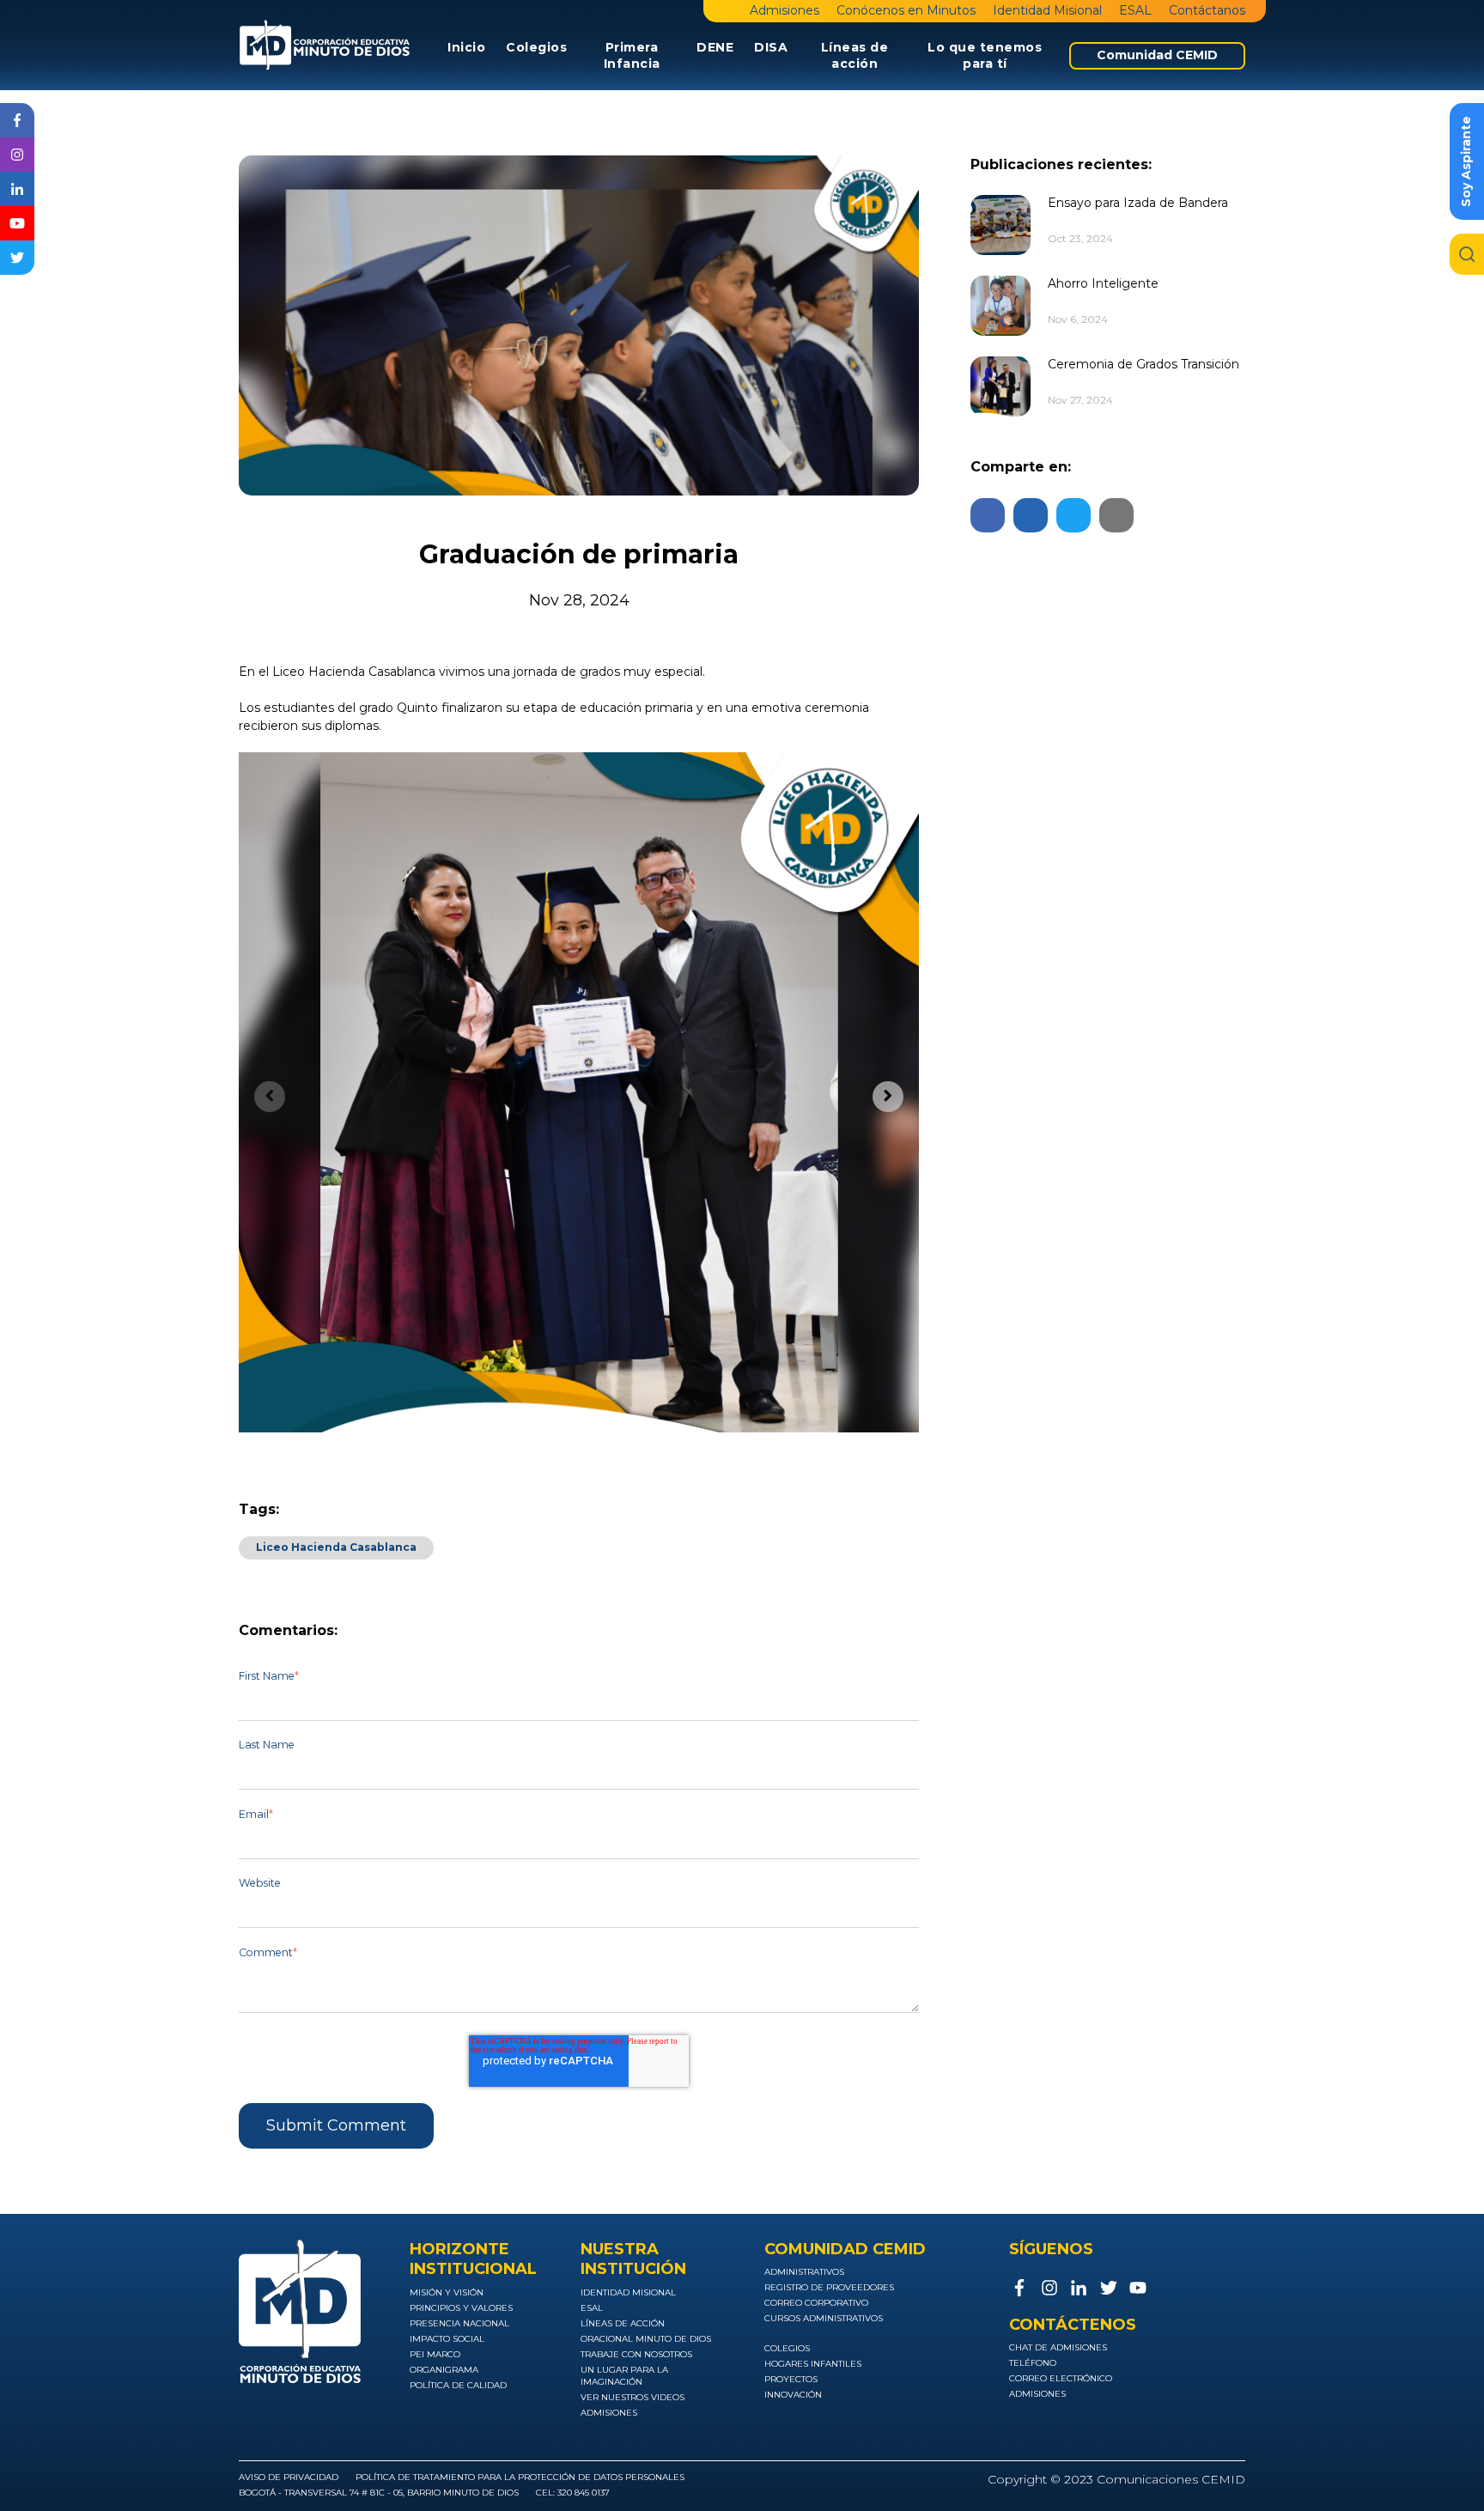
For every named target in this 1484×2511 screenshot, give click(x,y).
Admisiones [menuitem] (785, 10)
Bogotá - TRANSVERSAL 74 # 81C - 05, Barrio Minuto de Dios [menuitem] (379, 2493)
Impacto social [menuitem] (447, 2339)
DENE (715, 47)
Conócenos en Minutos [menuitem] (906, 10)
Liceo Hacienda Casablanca (336, 1547)
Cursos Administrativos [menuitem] (824, 2318)
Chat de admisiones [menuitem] (1058, 2347)
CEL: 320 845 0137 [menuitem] (573, 2493)
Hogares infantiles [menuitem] (813, 2364)
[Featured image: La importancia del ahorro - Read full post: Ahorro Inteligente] (1000, 306)
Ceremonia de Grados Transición (1143, 364)
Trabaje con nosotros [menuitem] (636, 2354)
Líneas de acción (855, 56)
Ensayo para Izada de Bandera (1138, 203)
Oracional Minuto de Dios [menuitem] (646, 2339)
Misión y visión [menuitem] (447, 2292)
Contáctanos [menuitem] (1207, 10)
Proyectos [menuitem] (791, 2379)
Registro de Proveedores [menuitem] (829, 2287)
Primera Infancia (632, 56)
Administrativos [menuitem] (804, 2272)
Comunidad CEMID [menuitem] (1157, 55)
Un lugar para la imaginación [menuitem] (624, 2376)
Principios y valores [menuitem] (461, 2308)
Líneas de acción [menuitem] (623, 2323)
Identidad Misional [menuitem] (1047, 10)
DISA (771, 47)
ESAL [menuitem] (1135, 10)
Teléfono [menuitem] (1033, 2363)
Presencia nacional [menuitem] (459, 2323)
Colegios (536, 47)
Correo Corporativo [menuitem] (816, 2303)
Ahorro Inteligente (1103, 283)
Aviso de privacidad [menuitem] (289, 2477)
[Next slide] (888, 1097)
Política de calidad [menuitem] (458, 2385)
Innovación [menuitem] (793, 2395)
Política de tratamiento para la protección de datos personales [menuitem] (520, 2477)
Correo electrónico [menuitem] (1061, 2378)
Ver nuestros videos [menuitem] (633, 2397)
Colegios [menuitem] (787, 2348)
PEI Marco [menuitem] (435, 2354)
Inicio (466, 47)
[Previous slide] (270, 1097)
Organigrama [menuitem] (444, 2370)
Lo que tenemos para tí (985, 56)
